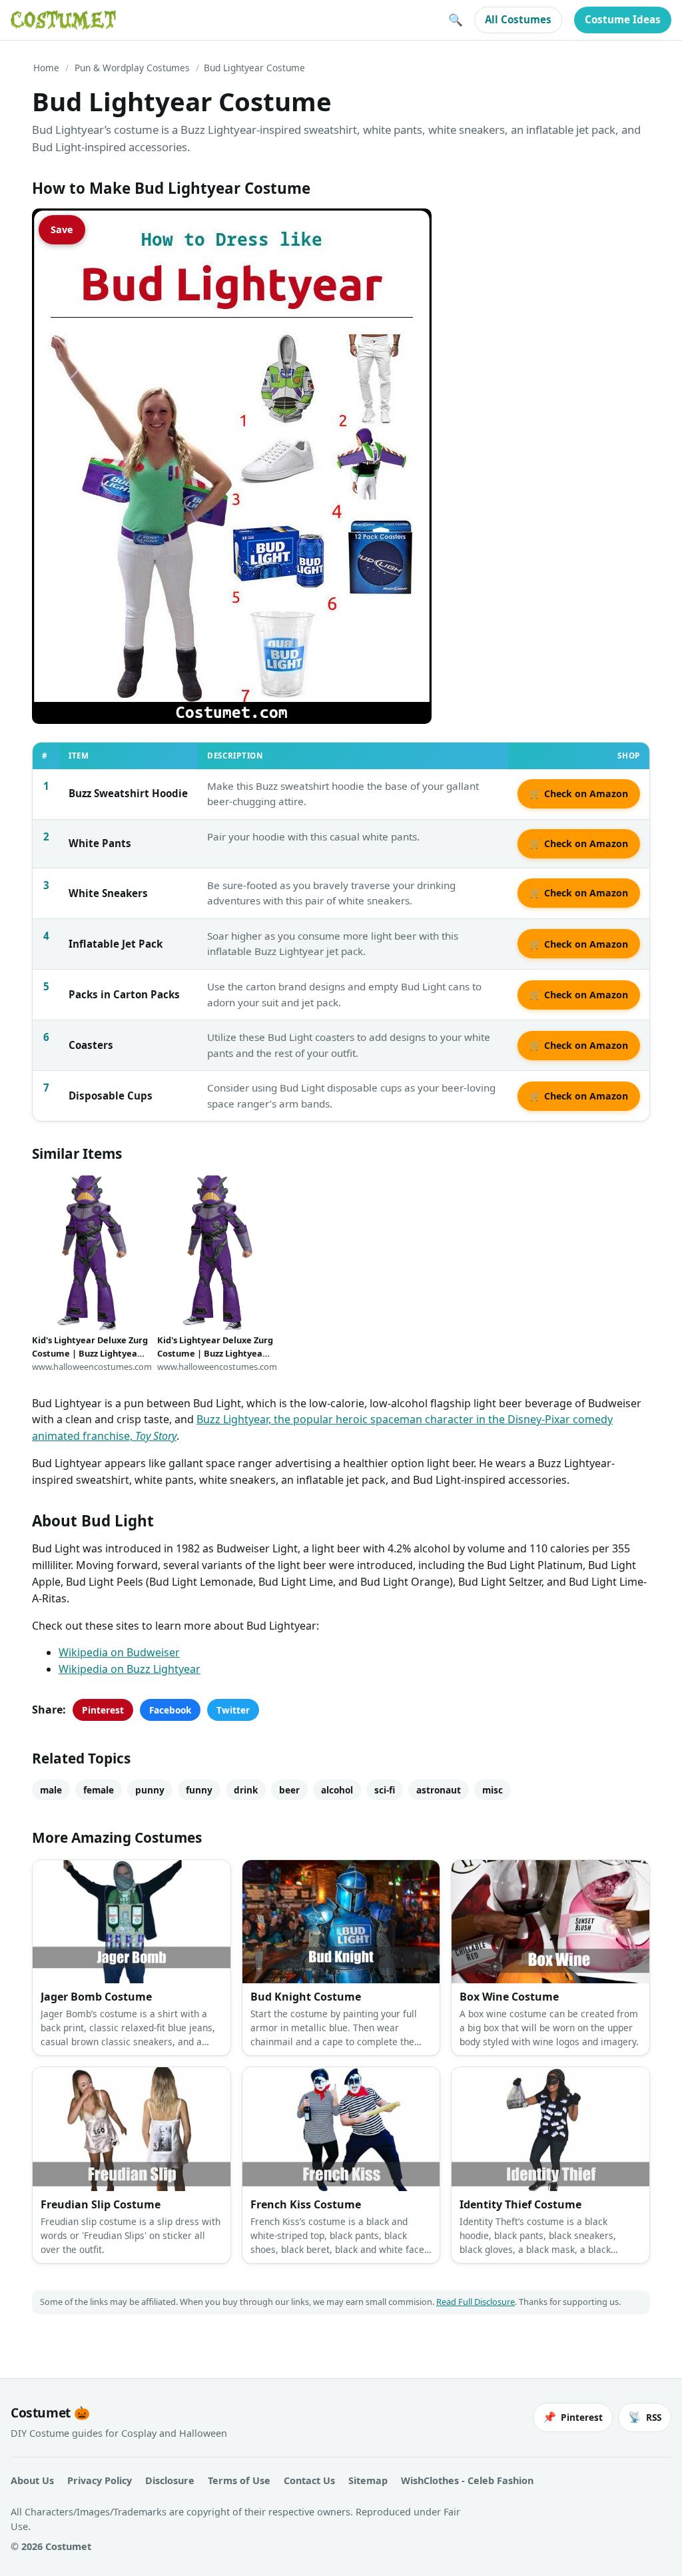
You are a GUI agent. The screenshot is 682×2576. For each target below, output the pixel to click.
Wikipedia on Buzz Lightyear (130, 1669)
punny (150, 1790)
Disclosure (170, 2480)
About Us (32, 2480)
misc (493, 1790)
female (99, 1790)
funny (199, 1790)
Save (62, 229)
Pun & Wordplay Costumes (132, 68)
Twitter (233, 1710)
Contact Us (309, 2480)
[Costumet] (63, 20)
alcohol (337, 1790)
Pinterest (103, 1710)
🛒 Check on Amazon (579, 794)
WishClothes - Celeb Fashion (467, 2480)
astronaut (439, 1790)
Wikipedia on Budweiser (119, 1652)
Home (46, 68)
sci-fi (385, 1790)
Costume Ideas (623, 19)
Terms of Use (239, 2480)
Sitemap (368, 2480)
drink (246, 1790)
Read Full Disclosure (476, 2302)
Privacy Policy (100, 2480)
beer (289, 1790)
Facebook (170, 1710)
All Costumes (518, 19)
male (51, 1790)
